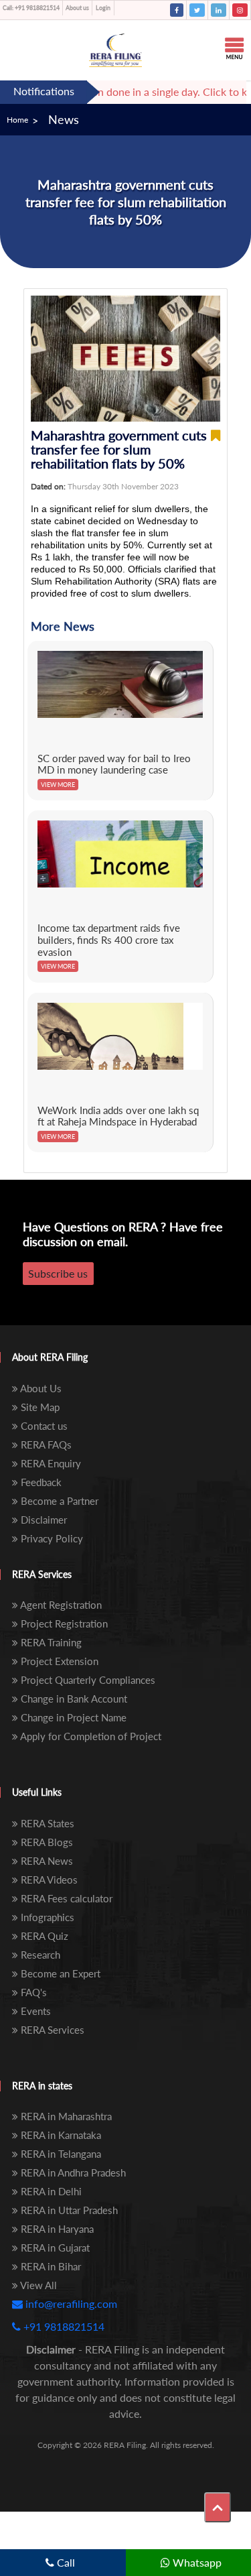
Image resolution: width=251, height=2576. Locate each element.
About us (77, 8)
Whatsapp (196, 2562)
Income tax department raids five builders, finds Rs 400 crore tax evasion (109, 939)
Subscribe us (58, 1273)
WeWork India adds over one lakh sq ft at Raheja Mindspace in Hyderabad (118, 1116)
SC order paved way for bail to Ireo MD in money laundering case (114, 764)
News (64, 119)
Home (17, 120)
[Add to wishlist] (216, 449)
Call (65, 2562)
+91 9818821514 (31, 8)
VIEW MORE (58, 785)
